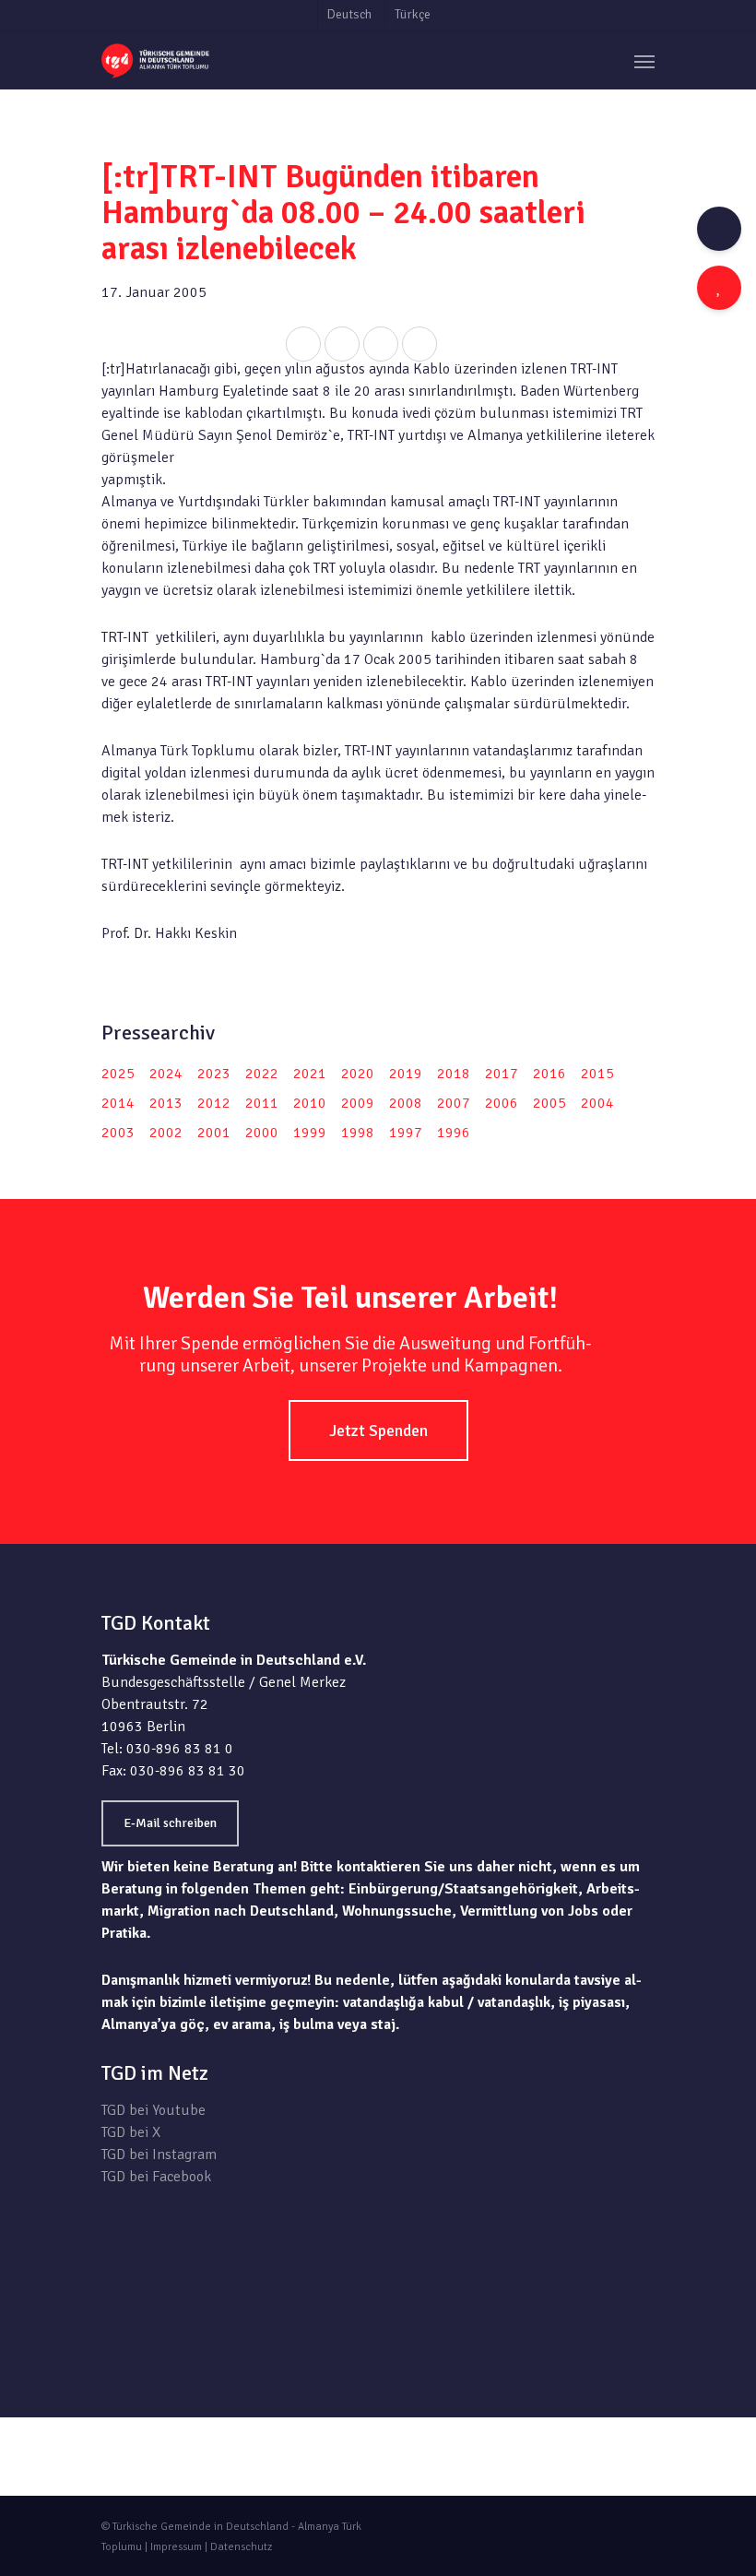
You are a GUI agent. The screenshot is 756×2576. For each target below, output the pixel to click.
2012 (214, 1103)
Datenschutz (241, 2547)
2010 (310, 1103)
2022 (262, 1074)
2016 (549, 1074)
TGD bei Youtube (154, 2110)
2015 (597, 1074)
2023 (214, 1074)
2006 (502, 1103)
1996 (454, 1133)
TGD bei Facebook (156, 2177)
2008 (406, 1103)
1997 (406, 1133)
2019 (406, 1074)
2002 (166, 1133)
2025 (118, 1074)
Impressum (176, 2547)
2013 (166, 1103)
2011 (262, 1103)
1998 (358, 1133)
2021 (310, 1074)
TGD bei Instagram (159, 2155)
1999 (310, 1133)
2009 (358, 1103)
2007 (454, 1103)
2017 (502, 1074)
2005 (549, 1103)
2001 (214, 1133)
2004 (597, 1103)
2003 (118, 1133)
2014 (118, 1103)
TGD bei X (131, 2132)
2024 (166, 1074)
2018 (454, 1074)
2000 (262, 1133)
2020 (358, 1074)
